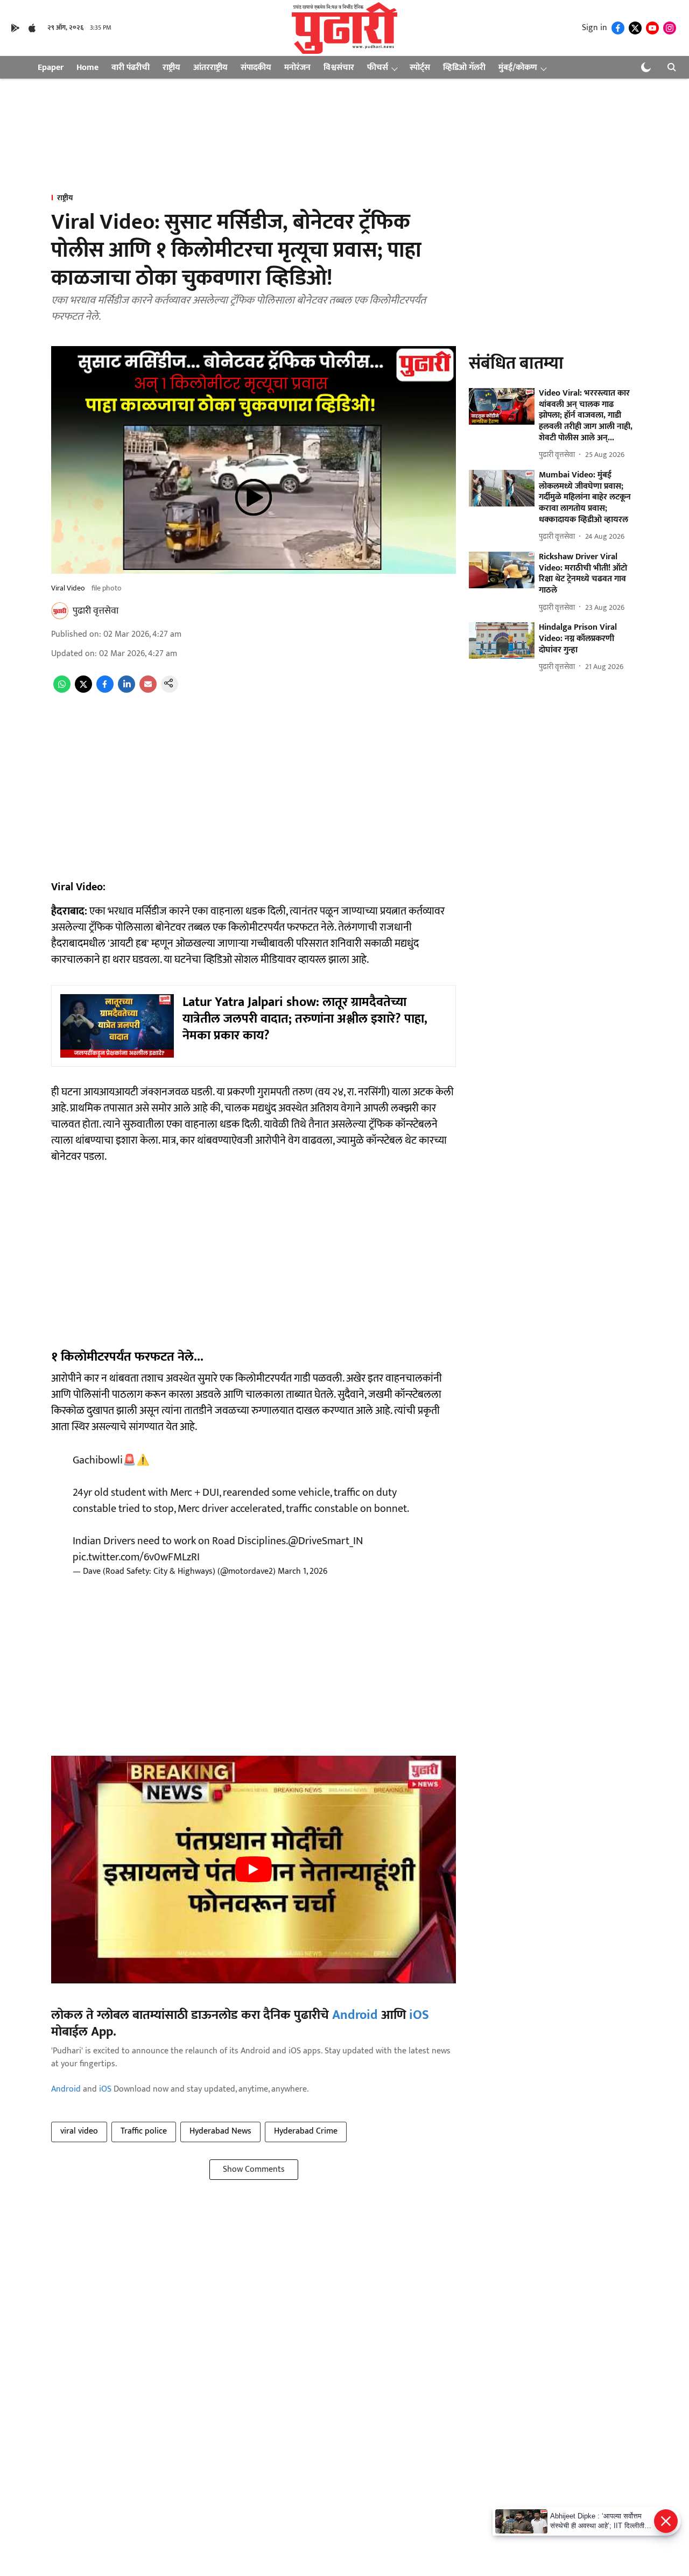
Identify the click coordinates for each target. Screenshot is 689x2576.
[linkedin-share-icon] (126, 690)
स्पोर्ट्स (420, 68)
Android (355, 2015)
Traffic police (144, 2131)
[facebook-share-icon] (105, 690)
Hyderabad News (220, 2131)
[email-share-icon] (148, 690)
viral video (79, 2131)
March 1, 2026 (303, 1571)
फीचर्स (378, 68)
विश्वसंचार (339, 68)
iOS (419, 2015)
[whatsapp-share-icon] (62, 690)
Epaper (51, 68)
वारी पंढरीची (131, 68)
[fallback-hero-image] (502, 407)
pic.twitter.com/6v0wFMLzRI (136, 1557)
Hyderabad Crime (306, 2131)
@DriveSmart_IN (325, 1541)
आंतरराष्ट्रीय (210, 68)
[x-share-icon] (83, 690)
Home (87, 68)
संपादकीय (256, 68)
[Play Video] (254, 1869)
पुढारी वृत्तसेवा (96, 611)
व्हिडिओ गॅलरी (464, 68)
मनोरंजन (297, 68)
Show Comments (254, 2169)
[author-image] (60, 611)
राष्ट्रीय (171, 68)
